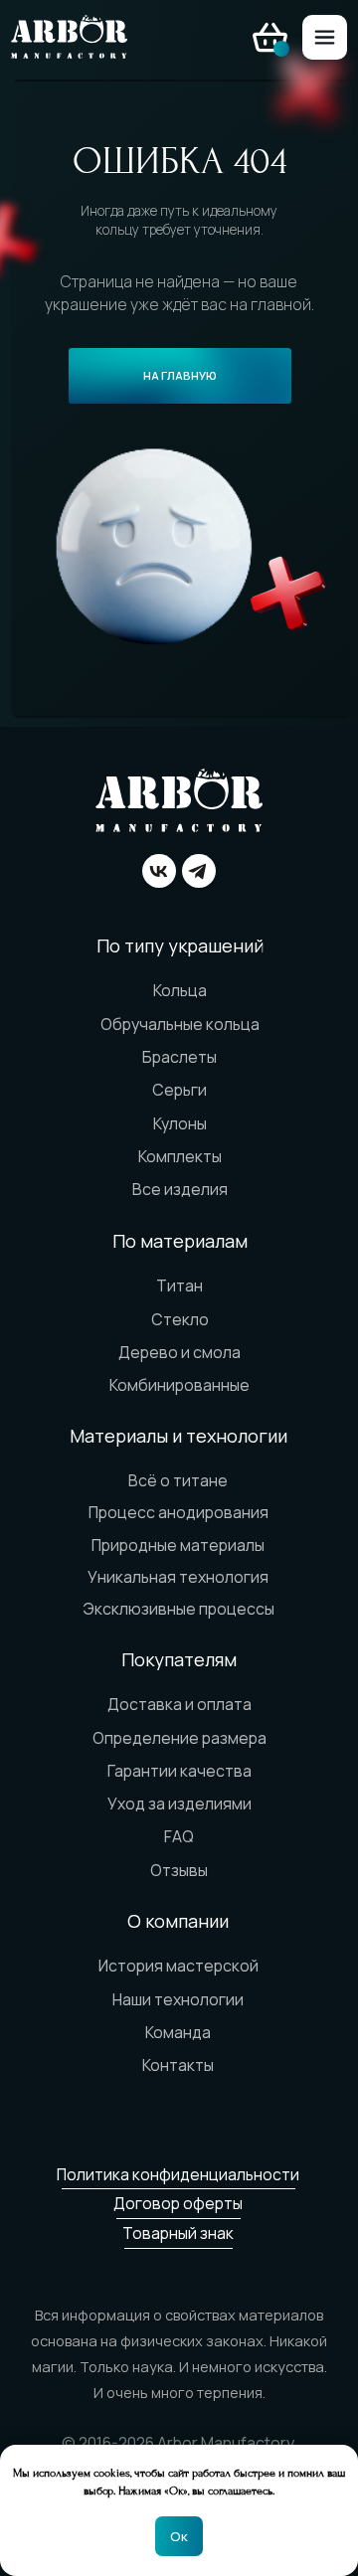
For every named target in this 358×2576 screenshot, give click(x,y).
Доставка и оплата (179, 1704)
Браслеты (179, 1057)
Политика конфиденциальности (178, 2174)
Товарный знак (178, 2233)
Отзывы (179, 1870)
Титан (179, 1286)
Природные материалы (178, 1545)
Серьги (179, 1090)
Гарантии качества (179, 1771)
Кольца (180, 990)
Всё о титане (178, 1480)
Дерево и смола (179, 1352)
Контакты (178, 2065)
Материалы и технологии (179, 1436)
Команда (178, 2032)
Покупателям (179, 1659)
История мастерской (179, 1966)
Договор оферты (178, 2203)
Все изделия (180, 1189)
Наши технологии (178, 1999)
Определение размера (179, 1738)
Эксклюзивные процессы (179, 1609)
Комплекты (180, 1156)
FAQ (179, 1836)
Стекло (180, 1319)
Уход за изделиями (179, 1803)
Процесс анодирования (179, 1512)
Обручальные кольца (180, 1024)
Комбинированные (179, 1385)
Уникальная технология (178, 1577)
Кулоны (180, 1123)
